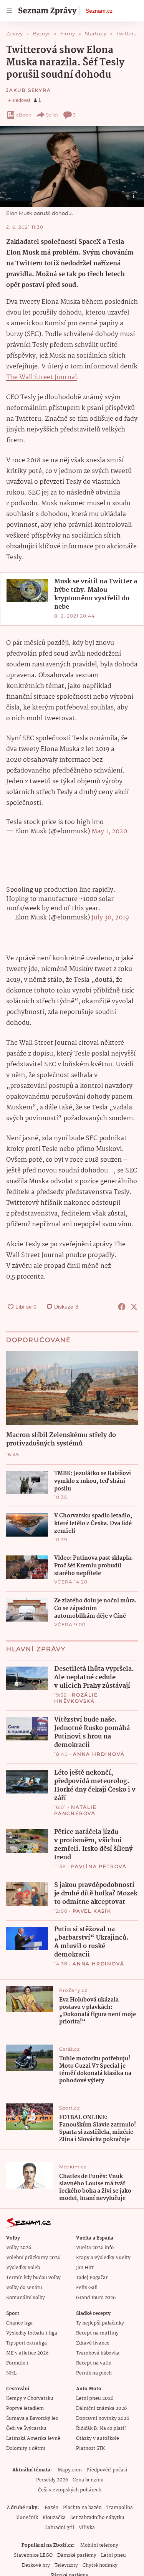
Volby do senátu (24, 2288)
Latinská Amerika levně (33, 2439)
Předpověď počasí (107, 2470)
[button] (72, 166)
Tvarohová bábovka (98, 2353)
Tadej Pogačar (92, 2278)
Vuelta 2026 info (95, 2248)
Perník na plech (94, 2373)
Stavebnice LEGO (33, 2555)
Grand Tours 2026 (96, 2298)
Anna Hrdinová (99, 1754)
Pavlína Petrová (99, 1866)
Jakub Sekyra (29, 90)
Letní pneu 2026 (95, 2399)
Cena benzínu (88, 2480)
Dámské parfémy (77, 2555)
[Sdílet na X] (134, 1307)
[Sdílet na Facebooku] (122, 1307)
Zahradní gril (59, 2528)
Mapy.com (70, 2470)
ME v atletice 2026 (27, 2353)
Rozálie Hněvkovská (76, 1698)
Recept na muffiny (97, 2333)
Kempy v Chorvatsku (30, 2399)
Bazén (51, 2508)
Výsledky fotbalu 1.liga (32, 2333)
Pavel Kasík (92, 1911)
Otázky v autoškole (98, 2439)
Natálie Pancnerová (75, 1810)
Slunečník (27, 2518)
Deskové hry (36, 2565)
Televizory (66, 2565)
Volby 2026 (19, 2248)
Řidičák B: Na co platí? (101, 2429)
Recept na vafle (94, 2363)
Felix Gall (87, 2288)
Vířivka (87, 2528)
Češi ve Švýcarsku (26, 2429)
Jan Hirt (85, 2268)
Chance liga (19, 2323)
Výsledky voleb (23, 2268)
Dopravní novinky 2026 (103, 2419)
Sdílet (52, 115)
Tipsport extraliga (26, 2343)
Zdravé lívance (93, 2343)
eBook (24, 115)
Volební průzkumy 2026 (33, 2258)
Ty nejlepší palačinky (100, 2323)
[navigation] (9, 11)
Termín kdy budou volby (33, 2278)
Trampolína (120, 2508)
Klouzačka (54, 2518)
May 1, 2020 (109, 832)
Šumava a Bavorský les (32, 2419)
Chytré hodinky (100, 2565)
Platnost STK (90, 2449)
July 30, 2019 (110, 918)
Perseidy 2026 (52, 2480)
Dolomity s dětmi (26, 2449)
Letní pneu (113, 2555)
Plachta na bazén (82, 2508)
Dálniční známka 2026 (101, 2409)
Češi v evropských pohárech (70, 2490)
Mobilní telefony (99, 2545)
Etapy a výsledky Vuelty (103, 2258)
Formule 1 (17, 2363)
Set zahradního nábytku (97, 2518)
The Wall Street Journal (41, 377)
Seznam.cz (99, 11)
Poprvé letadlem (25, 2409)
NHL (11, 2373)
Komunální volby (26, 2298)
